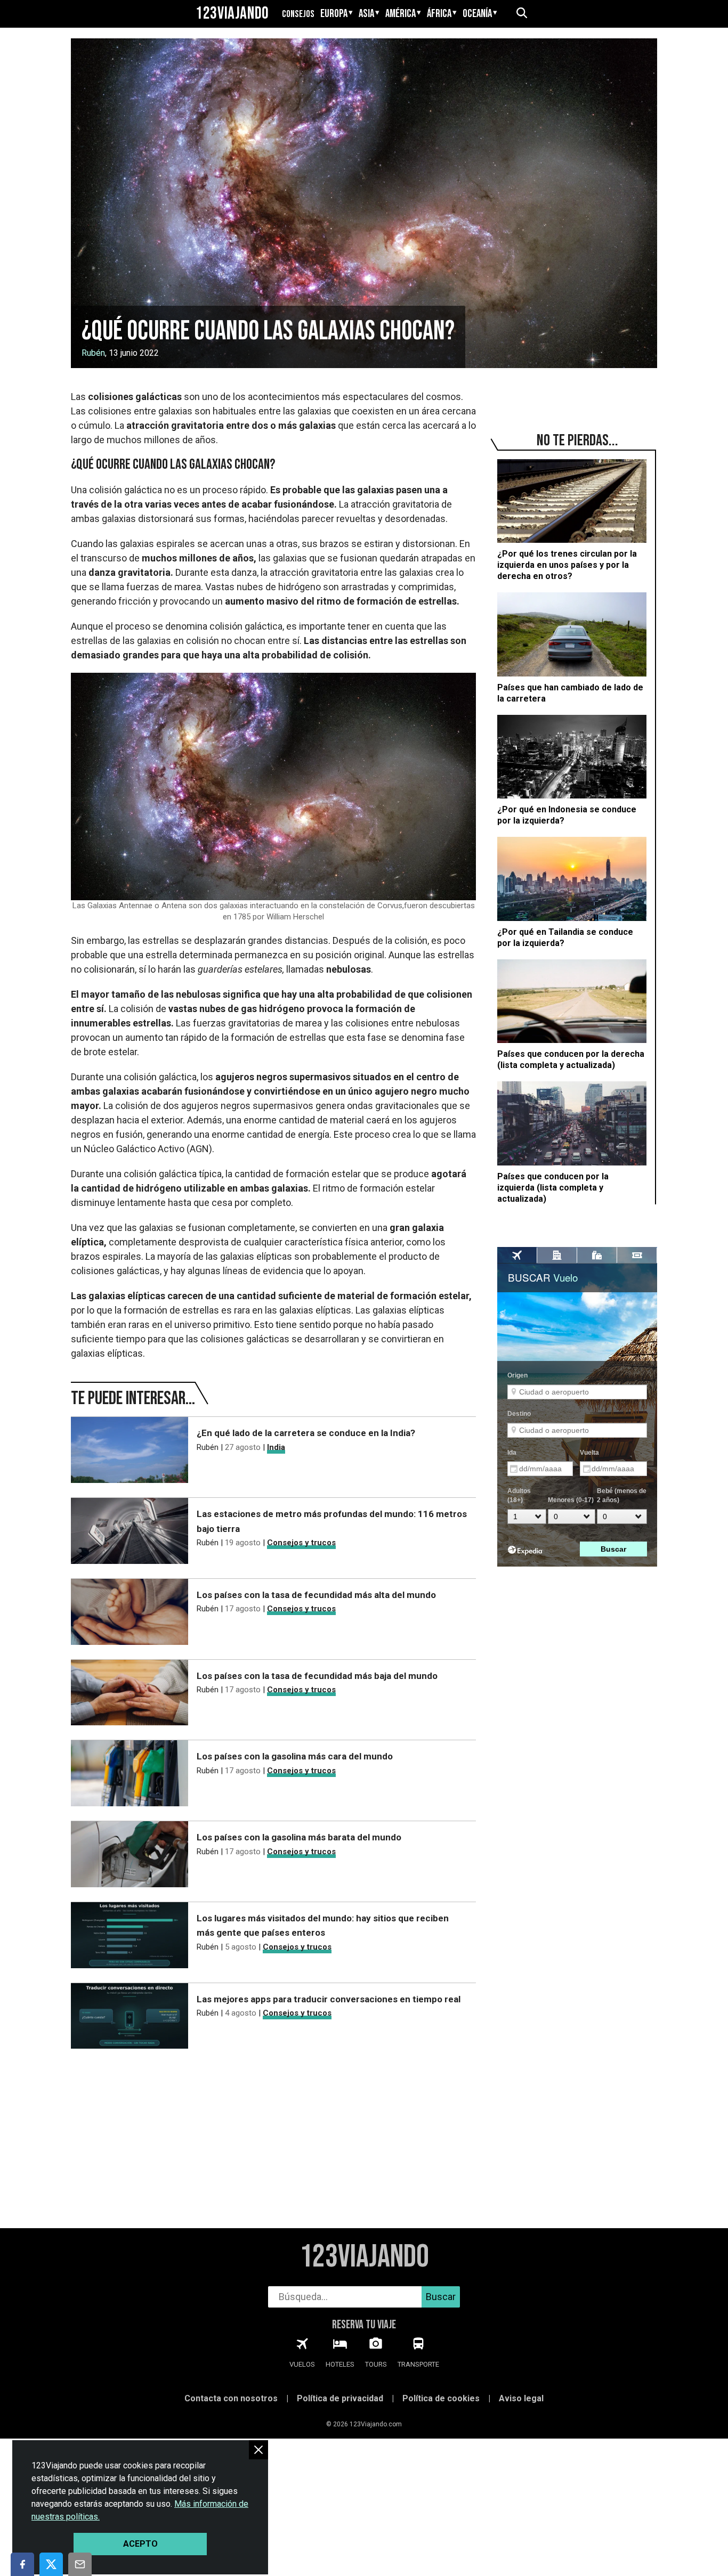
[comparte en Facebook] (22, 2564)
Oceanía (477, 14)
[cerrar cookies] (258, 2449)
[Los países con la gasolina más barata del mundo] (130, 1856)
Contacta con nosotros (231, 2398)
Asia (366, 14)
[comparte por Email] (80, 2564)
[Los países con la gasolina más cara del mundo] (130, 1775)
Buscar (441, 2297)
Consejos (298, 14)
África (439, 14)
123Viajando (232, 14)
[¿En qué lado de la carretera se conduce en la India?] (130, 1452)
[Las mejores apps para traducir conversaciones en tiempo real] (130, 2018)
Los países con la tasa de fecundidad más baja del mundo (317, 1676)
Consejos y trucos (301, 1543)
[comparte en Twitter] (51, 2564)
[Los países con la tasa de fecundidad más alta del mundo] (130, 1614)
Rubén (93, 353)
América (401, 14)
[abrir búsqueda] (521, 14)
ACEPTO (140, 2544)
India (276, 1447)
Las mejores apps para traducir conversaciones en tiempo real (329, 1999)
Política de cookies (441, 2398)
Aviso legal (521, 2398)
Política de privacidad (340, 2398)
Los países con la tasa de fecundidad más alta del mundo (316, 1595)
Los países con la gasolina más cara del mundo (295, 1756)
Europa (334, 14)
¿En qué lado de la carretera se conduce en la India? (306, 1433)
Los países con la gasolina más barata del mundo (299, 1837)
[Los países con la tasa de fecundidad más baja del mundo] (130, 1695)
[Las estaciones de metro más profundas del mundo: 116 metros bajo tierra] (130, 1533)
